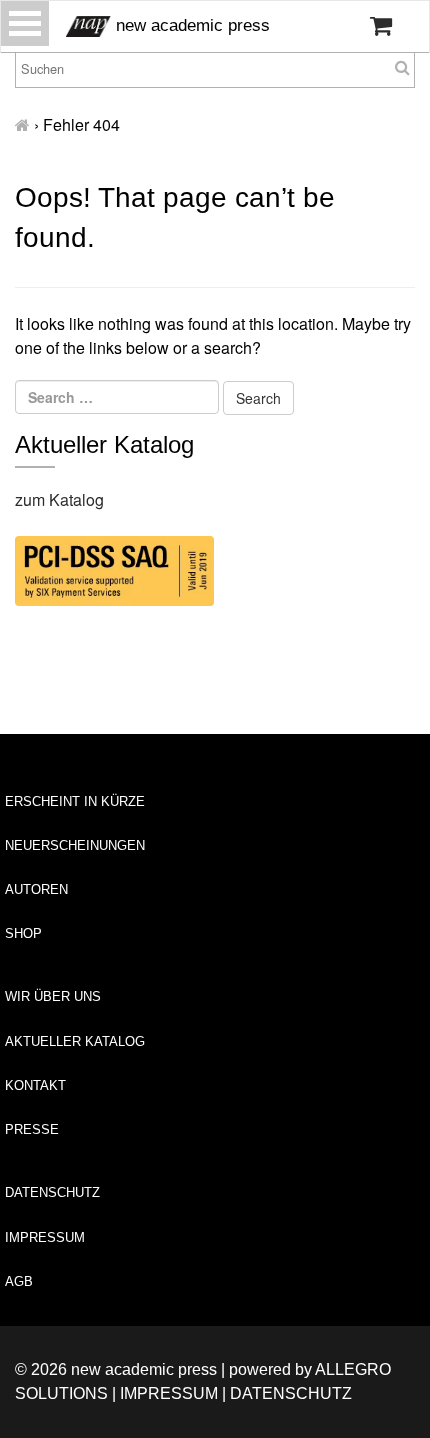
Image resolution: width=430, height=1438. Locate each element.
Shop (23, 933)
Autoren (36, 889)
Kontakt (35, 1085)
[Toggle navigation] (25, 23)
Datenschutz (52, 1192)
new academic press (190, 25)
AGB (19, 1281)
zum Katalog (59, 499)
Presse (32, 1129)
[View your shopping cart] (381, 26)
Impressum (45, 1237)
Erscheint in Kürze (75, 801)
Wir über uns (53, 996)
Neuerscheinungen (75, 845)
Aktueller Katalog (75, 1041)
